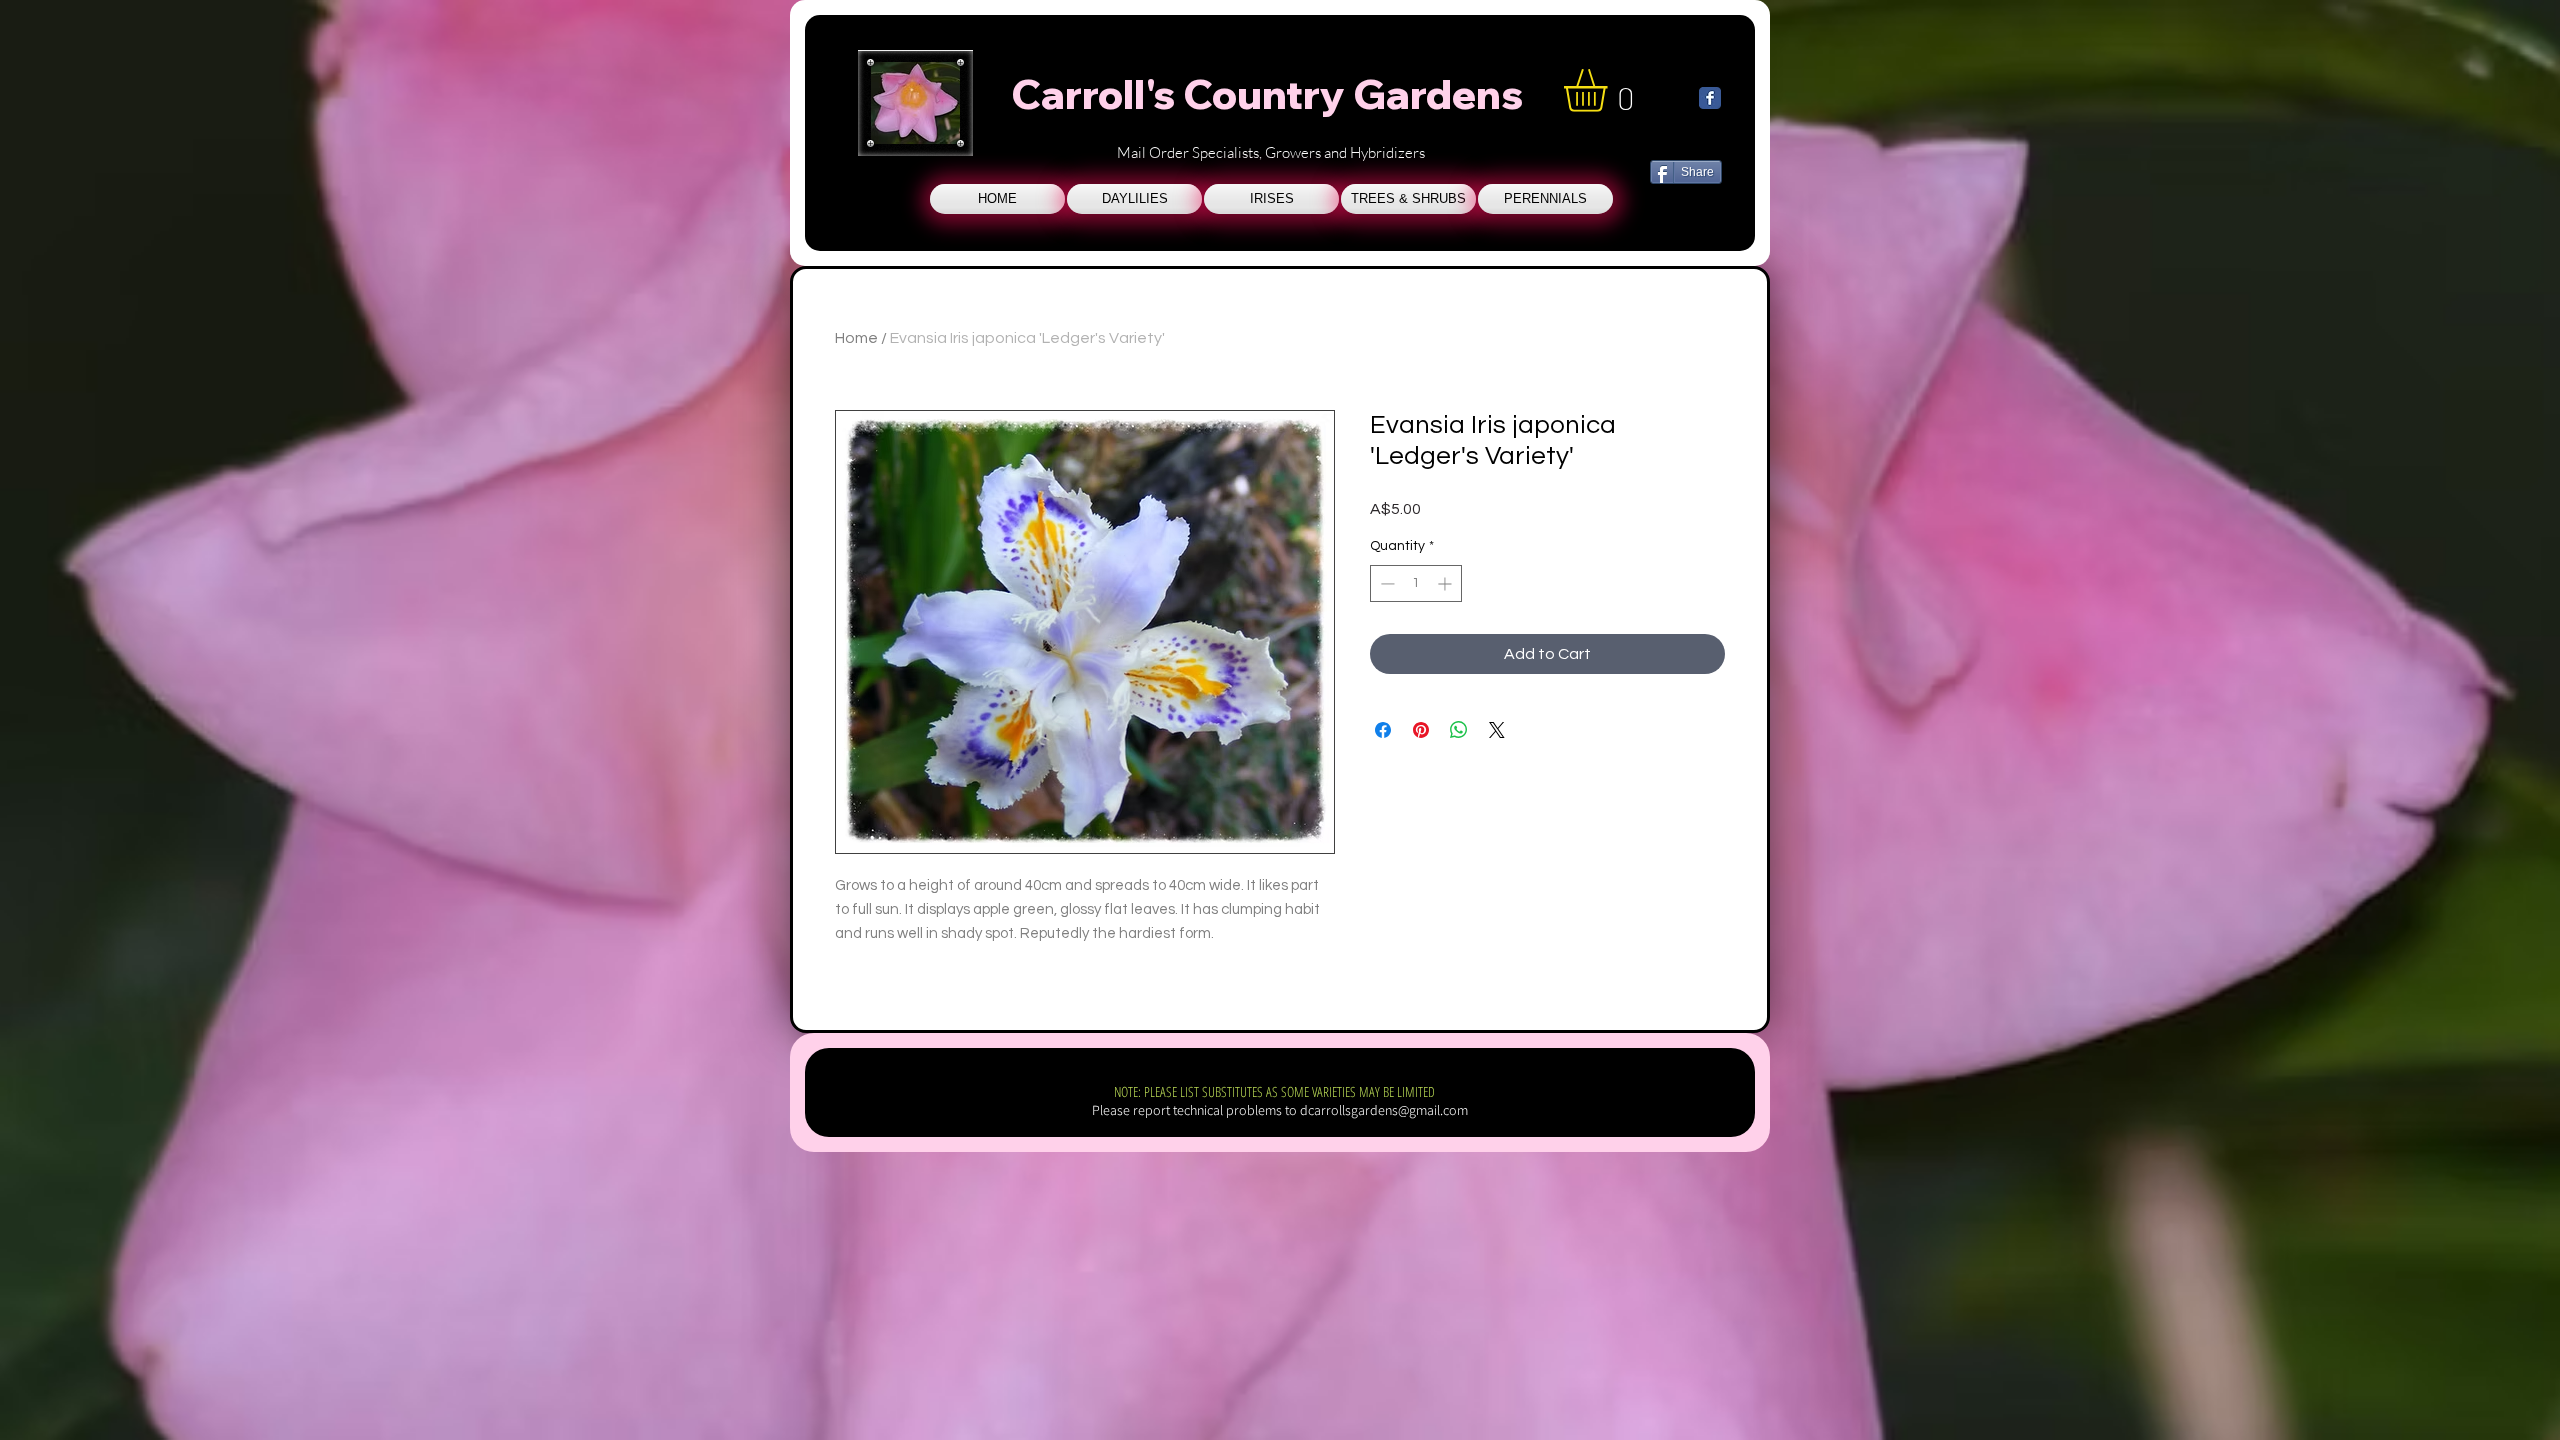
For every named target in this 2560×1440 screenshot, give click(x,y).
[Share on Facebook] (1383, 730)
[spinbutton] (1416, 583)
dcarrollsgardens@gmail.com (1384, 1110)
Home (856, 338)
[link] (1610, 90)
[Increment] (1446, 583)
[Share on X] (1497, 730)
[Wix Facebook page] (1710, 98)
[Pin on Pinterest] (1421, 730)
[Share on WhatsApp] (1459, 730)
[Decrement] (1385, 583)
